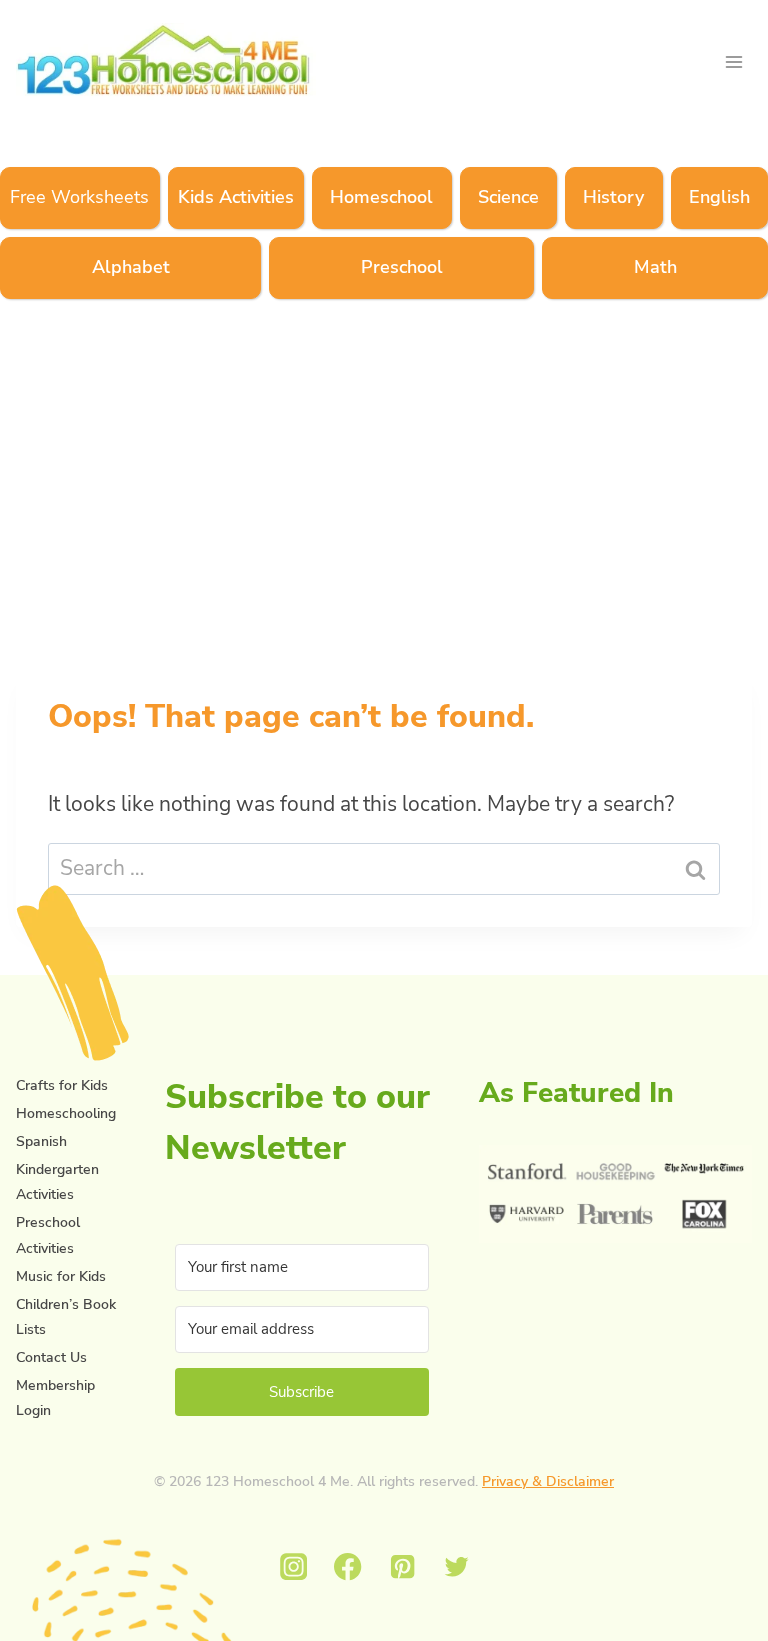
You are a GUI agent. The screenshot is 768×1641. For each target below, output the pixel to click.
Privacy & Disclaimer (548, 1481)
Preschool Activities (48, 1235)
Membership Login (55, 1398)
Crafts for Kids (62, 1085)
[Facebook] (348, 1567)
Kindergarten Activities (57, 1182)
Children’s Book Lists (66, 1317)
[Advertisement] (384, 478)
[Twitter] (457, 1567)
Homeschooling (66, 1113)
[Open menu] (733, 61)
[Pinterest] (402, 1567)
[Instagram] (293, 1567)
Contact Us (51, 1357)
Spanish (41, 1141)
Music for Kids (61, 1276)
